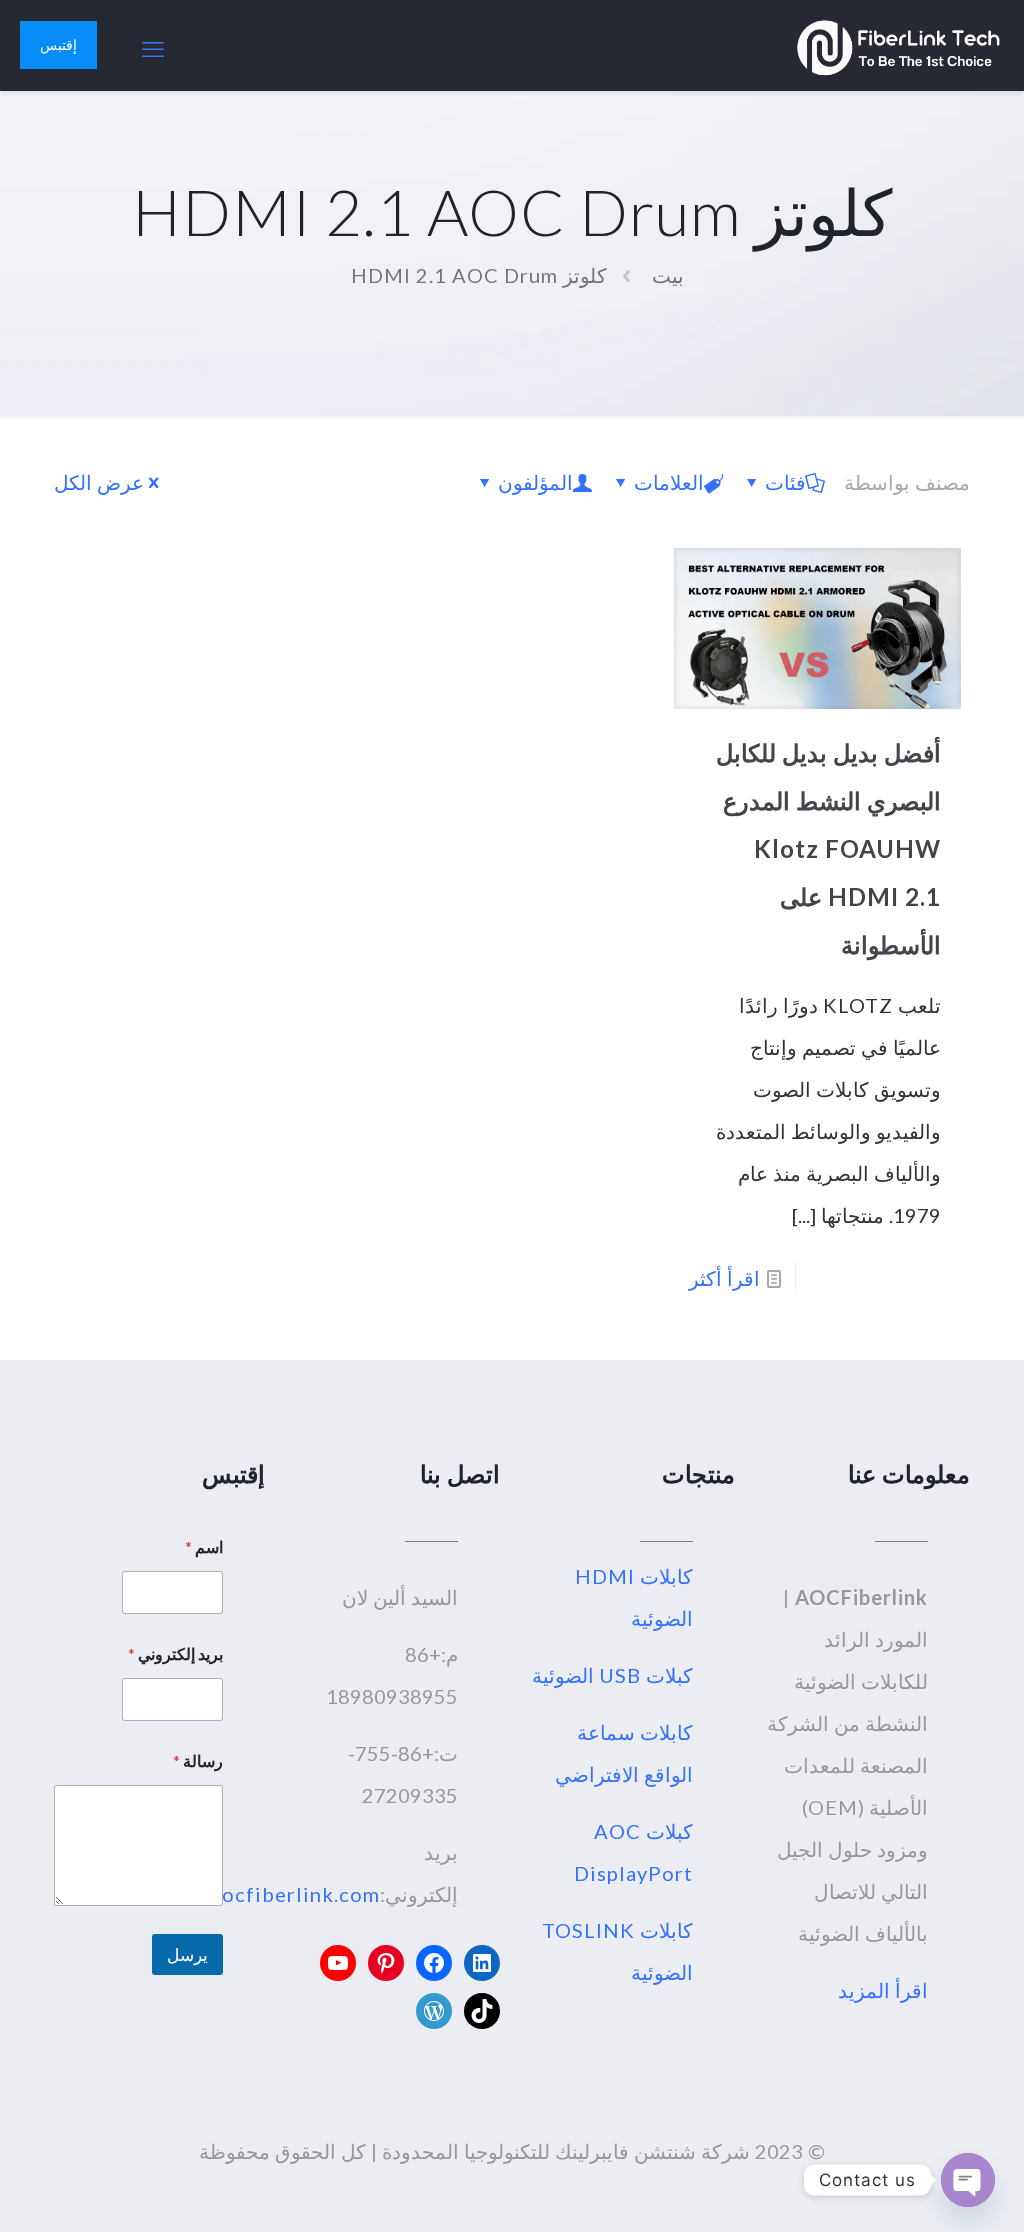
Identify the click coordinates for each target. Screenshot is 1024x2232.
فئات (785, 482)
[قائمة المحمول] (154, 45)
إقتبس (58, 44)
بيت (668, 275)
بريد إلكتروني (175, 1653)
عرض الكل (99, 482)
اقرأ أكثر (724, 1278)
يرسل (187, 1954)
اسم (204, 1546)
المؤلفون (535, 482)
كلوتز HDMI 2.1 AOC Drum (479, 275)
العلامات (669, 482)
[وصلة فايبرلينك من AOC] (898, 45)
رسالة (198, 1760)
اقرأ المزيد (883, 1990)
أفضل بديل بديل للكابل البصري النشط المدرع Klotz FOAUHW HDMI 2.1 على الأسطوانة (828, 848)
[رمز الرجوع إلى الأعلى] (928, 2191)
